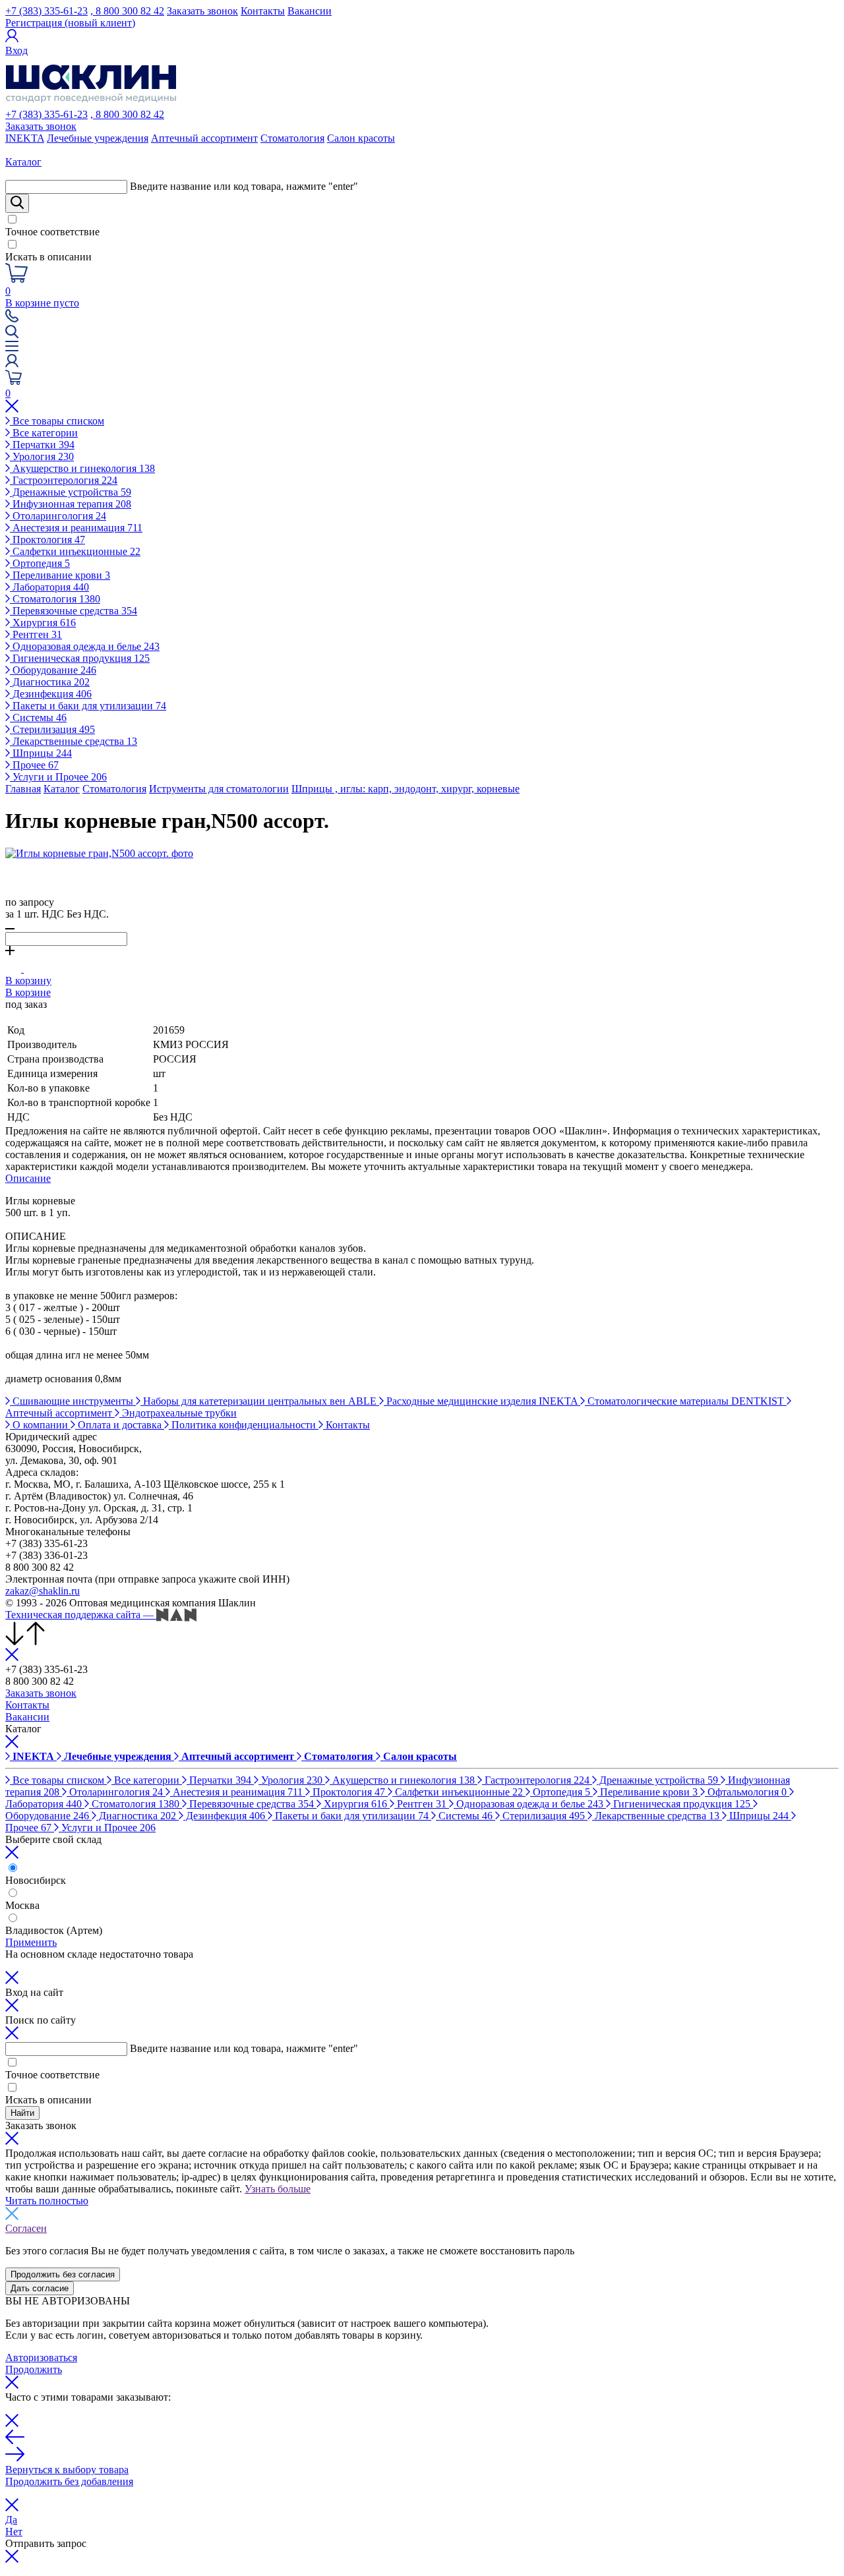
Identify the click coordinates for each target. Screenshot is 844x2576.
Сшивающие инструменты (73, 1401)
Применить (31, 1942)
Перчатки (42, 445)
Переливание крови (60, 575)
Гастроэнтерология (64, 480)
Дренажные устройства (71, 492)
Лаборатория (49, 587)
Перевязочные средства (74, 611)
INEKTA (25, 138)
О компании (40, 1425)
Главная (23, 789)
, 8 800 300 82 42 (127, 11)
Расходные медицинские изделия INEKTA (482, 1401)
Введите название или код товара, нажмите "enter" (244, 186)
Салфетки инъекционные (75, 551)
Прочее (34, 765)
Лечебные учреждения (98, 138)
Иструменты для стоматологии (219, 789)
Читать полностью (47, 2201)
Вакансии (310, 11)
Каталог (62, 789)
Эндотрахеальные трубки (178, 1413)
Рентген (36, 634)
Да (11, 2520)
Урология (42, 456)
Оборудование (53, 670)
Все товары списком (57, 421)
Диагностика (50, 682)
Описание (28, 1178)
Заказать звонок (202, 11)
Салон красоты (361, 138)
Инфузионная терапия (71, 504)
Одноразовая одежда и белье (85, 646)
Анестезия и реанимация (76, 528)
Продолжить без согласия (63, 2274)
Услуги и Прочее (58, 777)
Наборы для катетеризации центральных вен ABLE (260, 1401)
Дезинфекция (51, 694)
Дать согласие (40, 2288)
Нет (14, 2532)
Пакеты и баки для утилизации (88, 706)
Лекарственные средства (74, 741)
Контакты (263, 11)
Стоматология (292, 138)
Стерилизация (52, 729)
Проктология (47, 540)
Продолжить (34, 2369)
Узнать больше (278, 2189)
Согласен (26, 2228)
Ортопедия (40, 563)
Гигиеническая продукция (80, 658)
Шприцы (41, 753)
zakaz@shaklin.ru (43, 1591)
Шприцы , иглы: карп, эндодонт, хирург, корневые (406, 789)
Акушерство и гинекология (82, 468)
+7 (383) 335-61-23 (46, 11)
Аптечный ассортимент (204, 138)
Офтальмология (746, 1792)
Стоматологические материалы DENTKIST (686, 1401)
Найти (22, 2113)
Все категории (44, 433)
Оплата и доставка (120, 1425)
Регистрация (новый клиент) (70, 23)
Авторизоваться (41, 2357)
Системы (38, 717)
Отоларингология (58, 516)
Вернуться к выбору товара (67, 2470)
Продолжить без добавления (69, 2481)
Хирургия (43, 623)
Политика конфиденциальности (244, 1425)
